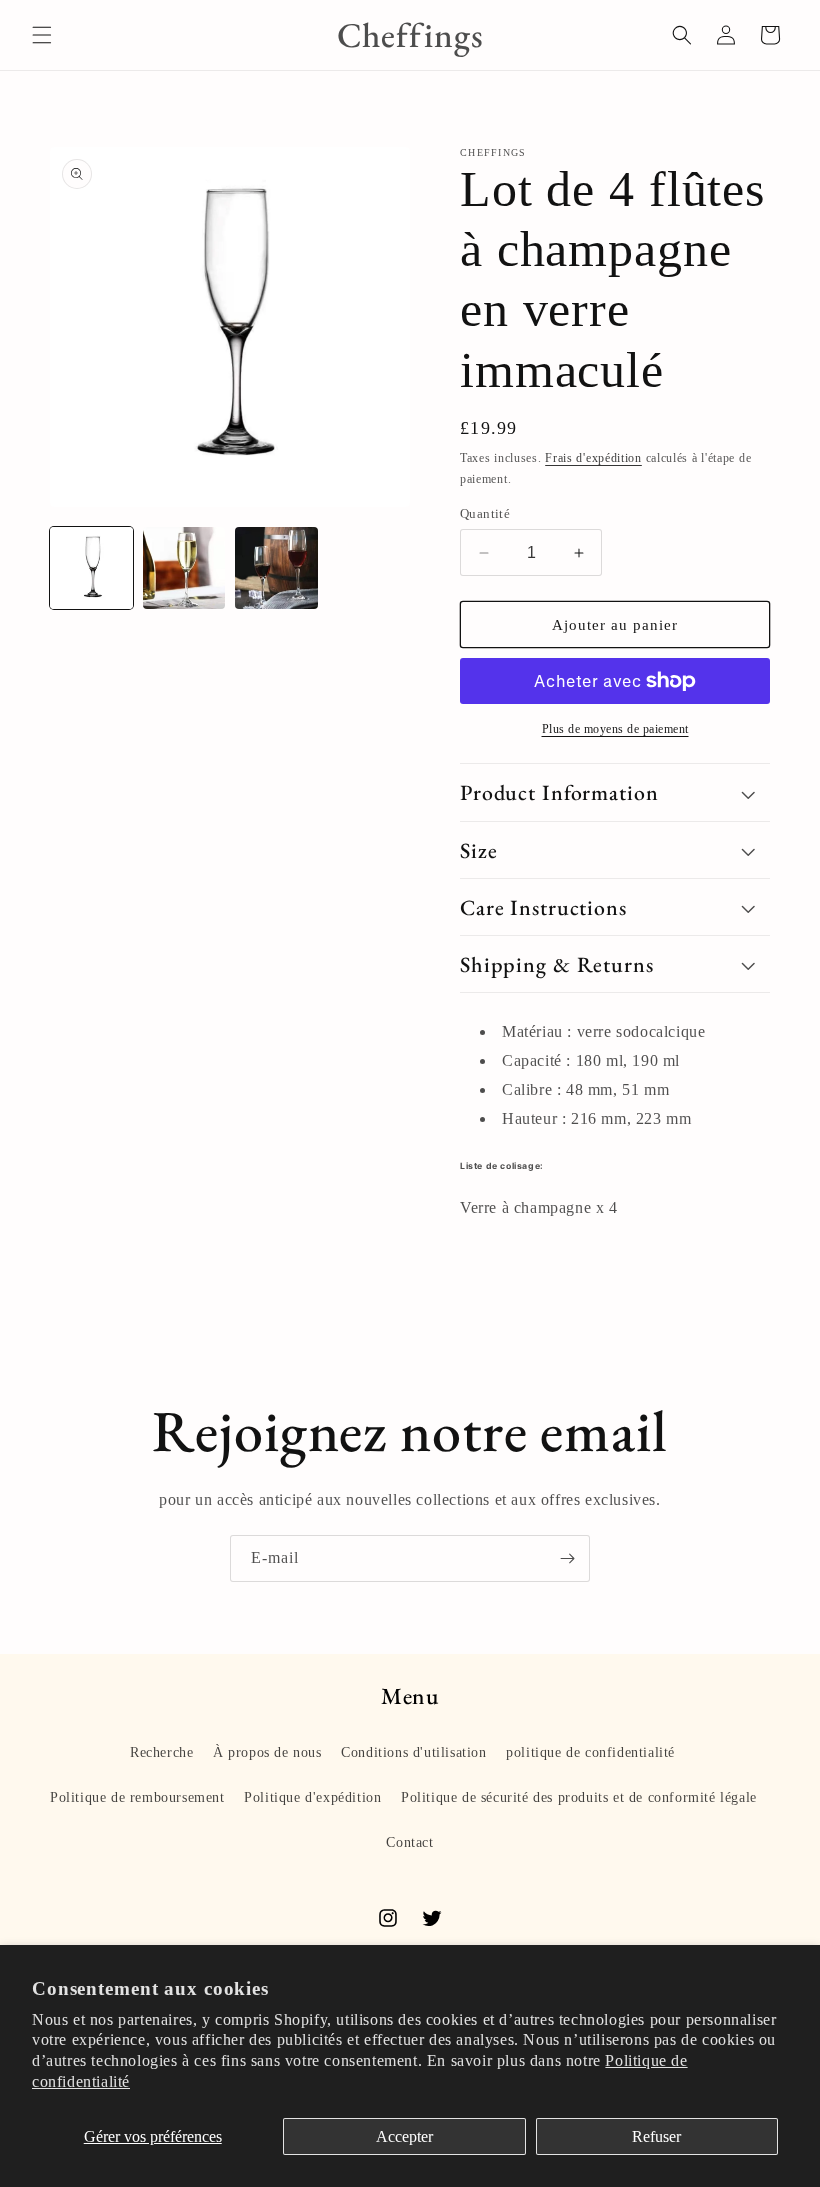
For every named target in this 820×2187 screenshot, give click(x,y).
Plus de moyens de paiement (615, 729)
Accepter (404, 2136)
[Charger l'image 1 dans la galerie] (91, 568)
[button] (42, 35)
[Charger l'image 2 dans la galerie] (184, 568)
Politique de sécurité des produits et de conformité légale (579, 1797)
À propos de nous (267, 1752)
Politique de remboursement (137, 1797)
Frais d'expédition (593, 458)
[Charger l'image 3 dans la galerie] (276, 568)
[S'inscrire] (567, 1558)
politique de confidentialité (590, 1752)
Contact (409, 1842)
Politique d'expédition (312, 1797)
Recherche (161, 1752)
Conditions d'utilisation (413, 1752)
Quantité (485, 513)
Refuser (656, 2136)
